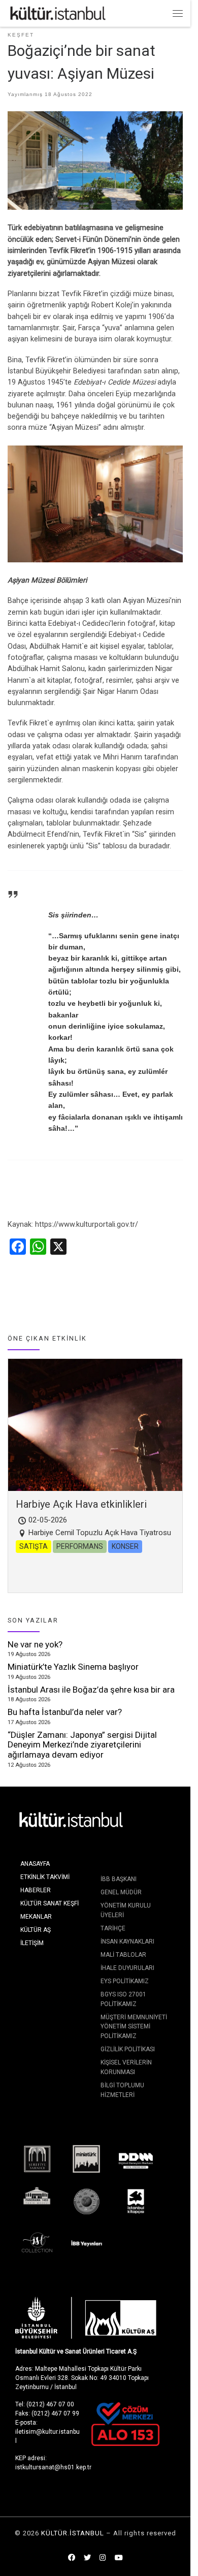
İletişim (32, 1943)
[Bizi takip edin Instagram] (103, 2558)
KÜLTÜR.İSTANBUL (73, 2533)
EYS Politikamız (125, 1981)
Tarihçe (113, 1928)
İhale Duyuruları (127, 1968)
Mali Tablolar (123, 1955)
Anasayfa (35, 1864)
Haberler (36, 1890)
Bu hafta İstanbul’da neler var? (65, 1712)
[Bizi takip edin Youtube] (119, 2558)
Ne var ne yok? (35, 1644)
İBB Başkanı (119, 1879)
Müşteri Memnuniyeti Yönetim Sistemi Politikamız (134, 2027)
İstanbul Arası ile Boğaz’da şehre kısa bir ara (91, 1690)
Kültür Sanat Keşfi (49, 1903)
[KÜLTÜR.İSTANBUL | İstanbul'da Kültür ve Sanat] (58, 12)
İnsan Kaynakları (127, 1942)
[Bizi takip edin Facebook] (72, 2558)
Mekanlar (36, 1917)
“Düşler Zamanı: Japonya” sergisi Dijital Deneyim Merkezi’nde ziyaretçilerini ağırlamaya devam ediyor (82, 1745)
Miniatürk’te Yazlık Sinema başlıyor (73, 1667)
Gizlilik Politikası (128, 2049)
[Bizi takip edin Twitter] (87, 2558)
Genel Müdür (121, 1892)
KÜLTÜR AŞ (36, 1930)
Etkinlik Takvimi (45, 1877)
